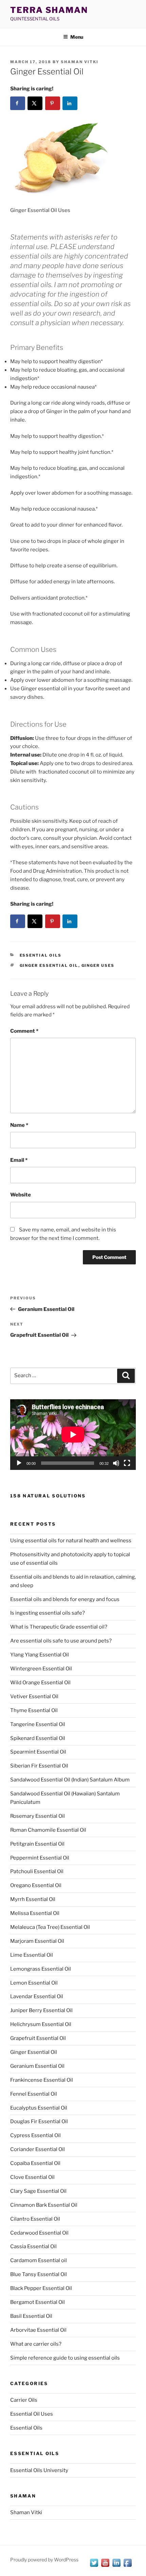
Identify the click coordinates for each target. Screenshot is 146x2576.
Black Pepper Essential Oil (41, 2288)
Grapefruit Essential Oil (38, 2038)
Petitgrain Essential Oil (37, 1844)
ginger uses (98, 965)
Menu (77, 37)
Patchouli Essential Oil (37, 1871)
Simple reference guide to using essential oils (65, 2358)
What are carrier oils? (36, 2344)
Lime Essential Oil (32, 1955)
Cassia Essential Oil (33, 2246)
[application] (73, 1435)
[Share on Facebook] (18, 103)
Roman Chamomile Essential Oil (48, 1830)
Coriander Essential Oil (38, 2149)
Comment (24, 1031)
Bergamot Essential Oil (38, 2302)
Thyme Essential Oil (34, 1710)
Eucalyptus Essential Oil (39, 2108)
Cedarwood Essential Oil (39, 2233)
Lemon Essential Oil (34, 1983)
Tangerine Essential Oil (38, 1724)
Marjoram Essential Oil (37, 1941)
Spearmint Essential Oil (38, 1752)
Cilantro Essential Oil (35, 2219)
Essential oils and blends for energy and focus (65, 1599)
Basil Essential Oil (31, 2316)
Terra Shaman (49, 10)
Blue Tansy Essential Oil (39, 2274)
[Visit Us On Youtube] (105, 2566)
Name (19, 1125)
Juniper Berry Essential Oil (41, 2010)
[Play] (19, 1463)
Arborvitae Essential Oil (38, 2330)
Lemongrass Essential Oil (41, 1969)
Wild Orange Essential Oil (40, 1683)
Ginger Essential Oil (49, 965)
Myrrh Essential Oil (33, 1899)
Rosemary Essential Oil (38, 1816)
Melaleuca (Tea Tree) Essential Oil (50, 1927)
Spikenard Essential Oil (38, 1738)
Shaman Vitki (80, 62)
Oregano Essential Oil (36, 1885)
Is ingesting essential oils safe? (48, 1613)
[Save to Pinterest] (53, 103)
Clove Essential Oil (32, 2177)
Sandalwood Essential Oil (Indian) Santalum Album (70, 1780)
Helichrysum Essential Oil (41, 2024)
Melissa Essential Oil (35, 1913)
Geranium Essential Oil (37, 2066)
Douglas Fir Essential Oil (39, 2121)
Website (21, 1195)
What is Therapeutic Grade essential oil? (59, 1627)
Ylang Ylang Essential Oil (40, 1655)
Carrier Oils (24, 2400)
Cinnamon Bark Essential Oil (44, 2205)
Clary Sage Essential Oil (38, 2191)
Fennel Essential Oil (34, 2094)
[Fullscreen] (127, 1463)
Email (19, 1160)
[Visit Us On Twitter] (94, 2566)
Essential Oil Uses (32, 2414)
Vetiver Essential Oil (34, 1696)
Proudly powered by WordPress (44, 2560)
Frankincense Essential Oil (42, 2080)
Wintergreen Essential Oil (41, 1669)
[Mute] (116, 1463)
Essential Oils (41, 955)
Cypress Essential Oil (35, 2135)
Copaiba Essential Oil (35, 2163)
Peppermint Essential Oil (40, 1858)
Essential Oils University (39, 2470)
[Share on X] (35, 103)
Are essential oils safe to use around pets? (61, 1641)
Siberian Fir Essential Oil (39, 1766)
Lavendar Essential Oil (37, 1996)
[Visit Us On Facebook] (127, 2566)
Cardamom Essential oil (39, 2260)
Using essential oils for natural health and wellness (71, 1541)
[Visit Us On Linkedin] (116, 2566)
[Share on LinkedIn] (70, 103)
